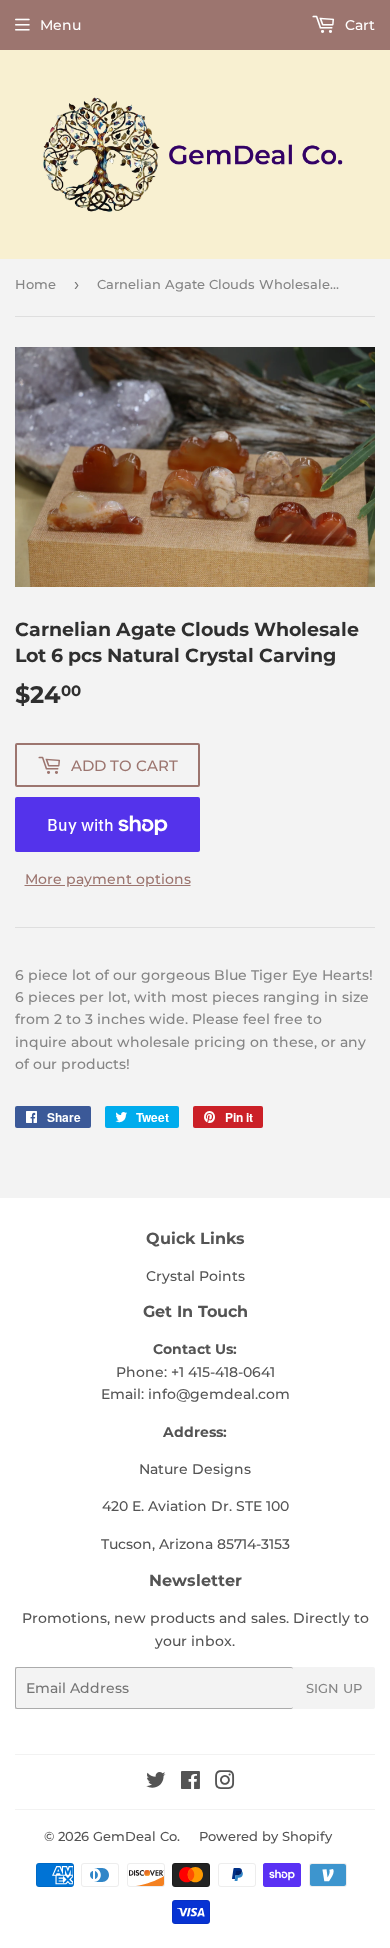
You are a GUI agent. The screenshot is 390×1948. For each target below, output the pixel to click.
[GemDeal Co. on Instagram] (225, 1783)
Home (35, 284)
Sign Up (334, 1688)
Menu (60, 25)
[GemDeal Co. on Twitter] (156, 1783)
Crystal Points (195, 1276)
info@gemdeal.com (219, 1394)
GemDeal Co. (136, 1836)
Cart (358, 25)
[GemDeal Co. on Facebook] (190, 1783)
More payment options (108, 879)
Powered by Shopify (265, 1836)
